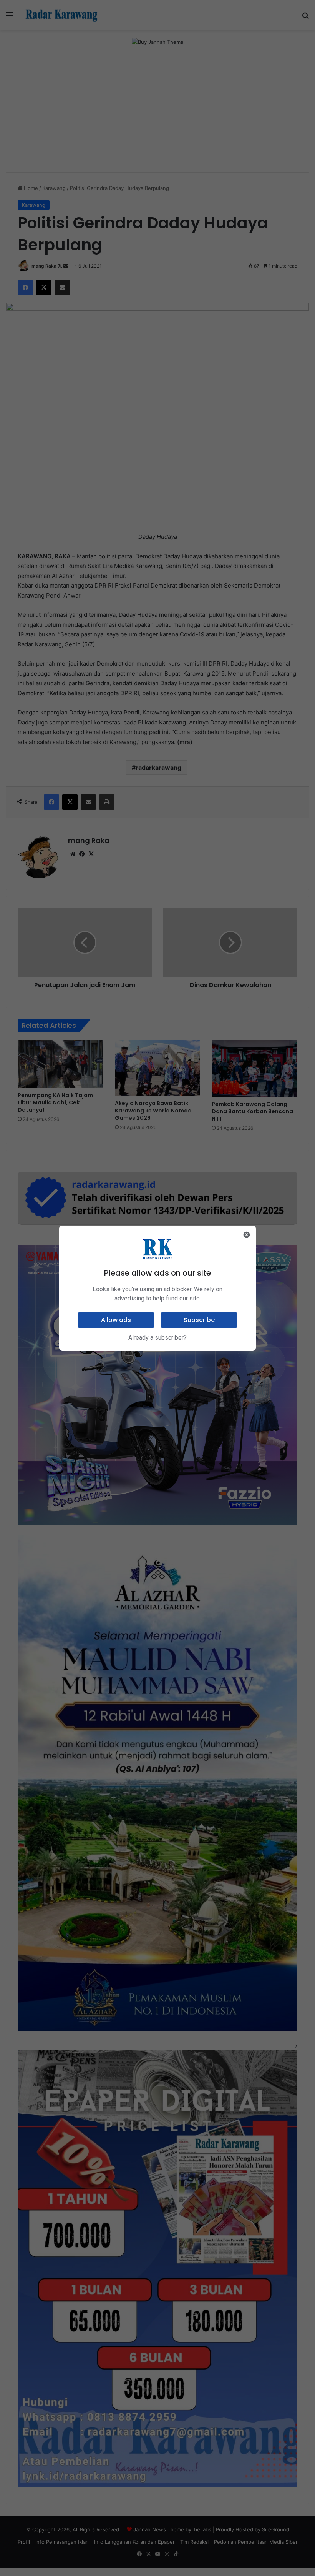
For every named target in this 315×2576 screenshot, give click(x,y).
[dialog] (157, 1288)
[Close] (247, 1235)
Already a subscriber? (157, 1338)
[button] (116, 1320)
